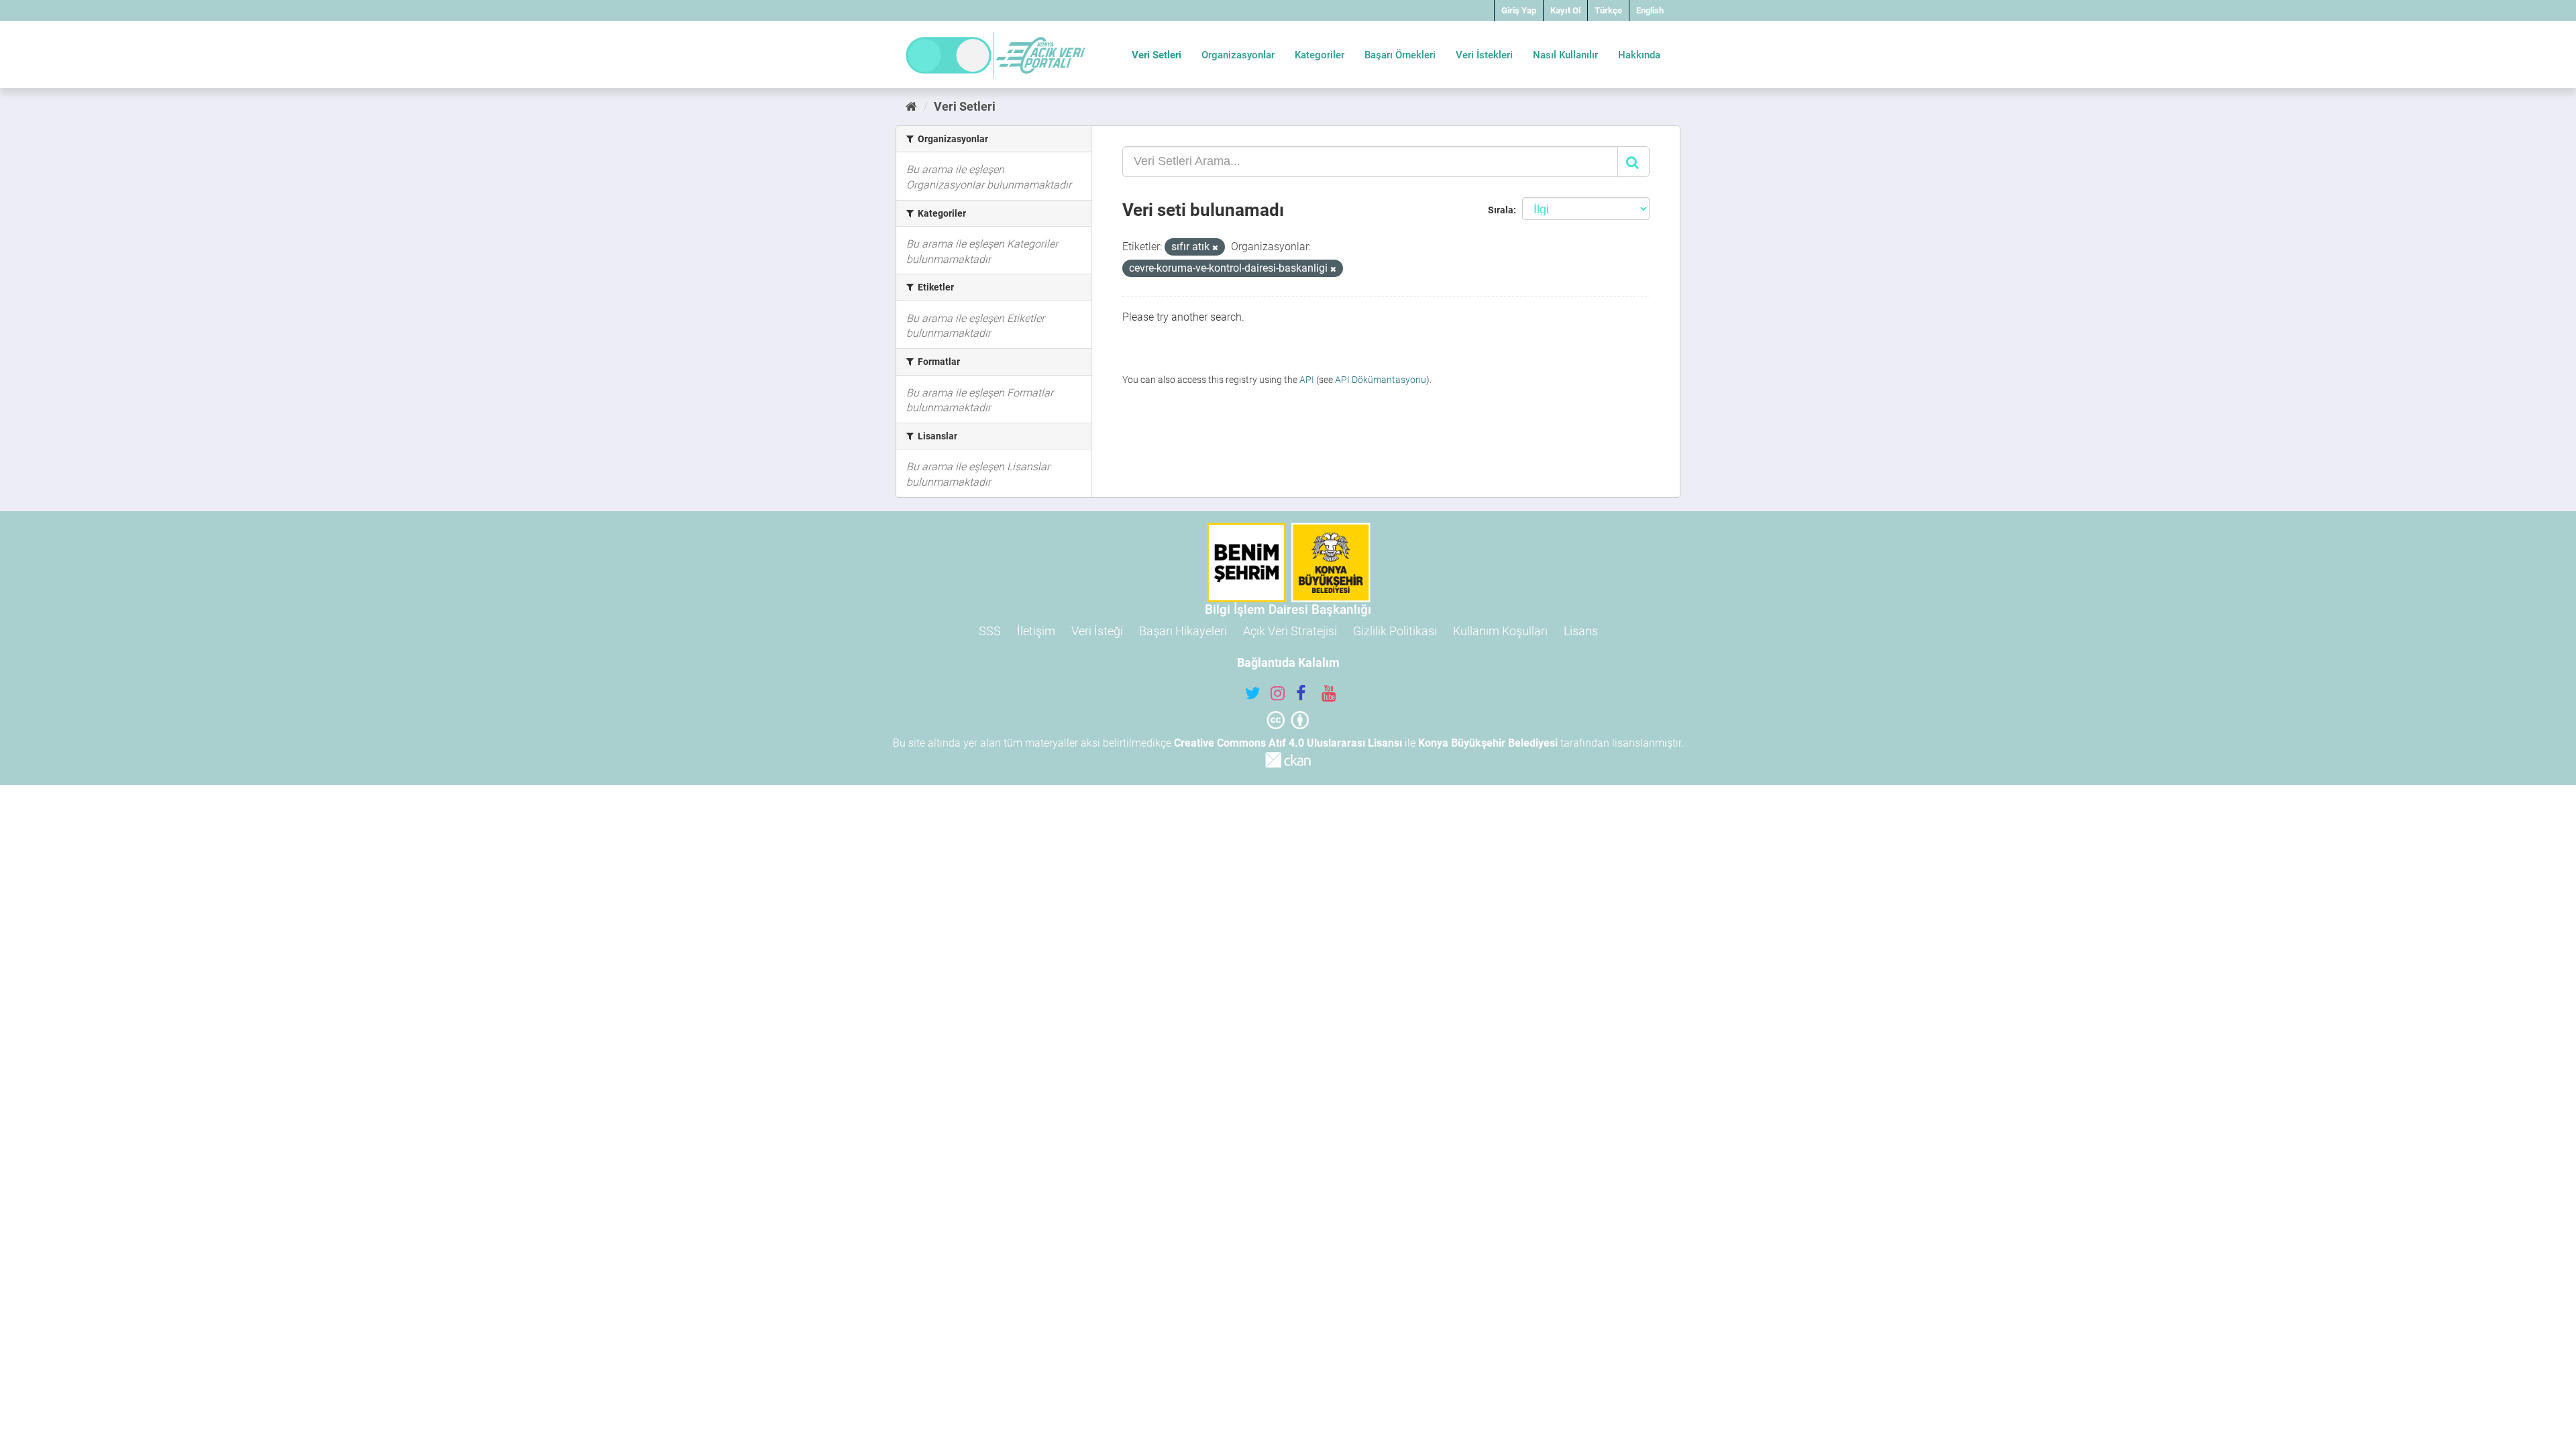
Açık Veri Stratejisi (1290, 631)
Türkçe (1608, 10)
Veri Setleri (1157, 55)
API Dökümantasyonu (1381, 380)
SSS (990, 631)
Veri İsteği (1097, 631)
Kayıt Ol (1565, 10)
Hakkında (1639, 55)
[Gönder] (1633, 162)
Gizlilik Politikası (1395, 631)
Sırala (1501, 210)
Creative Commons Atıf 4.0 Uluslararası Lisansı (1288, 743)
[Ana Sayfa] (911, 106)
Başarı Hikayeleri (1183, 631)
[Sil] (1215, 248)
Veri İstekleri (1484, 55)
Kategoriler (1320, 55)
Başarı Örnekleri (1400, 55)
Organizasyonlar (1238, 55)
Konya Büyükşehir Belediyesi (1488, 743)
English (1650, 10)
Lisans (1581, 631)
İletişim (1036, 631)
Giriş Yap (1519, 10)
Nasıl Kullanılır (1565, 55)
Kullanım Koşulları (1500, 631)
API (1307, 380)
